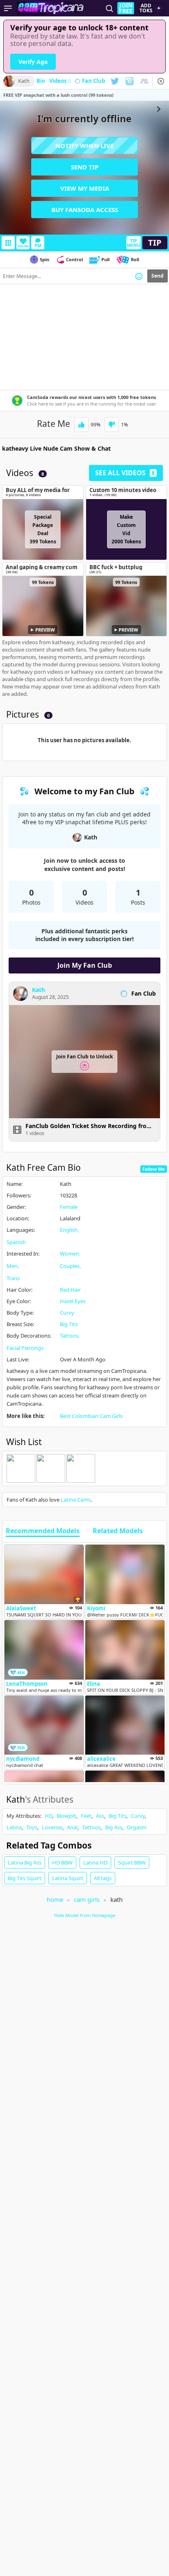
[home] (52, 8)
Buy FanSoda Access (85, 210)
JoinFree (126, 8)
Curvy (67, 1313)
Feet (86, 1816)
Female (69, 1207)
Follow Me (154, 1169)
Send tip (85, 167)
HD (48, 1816)
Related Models (118, 1531)
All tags (103, 1878)
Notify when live (84, 146)
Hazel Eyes (73, 1301)
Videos (60, 81)
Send (158, 276)
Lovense (52, 1827)
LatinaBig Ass (25, 1862)
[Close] (161, 81)
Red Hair (70, 1290)
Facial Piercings (25, 1348)
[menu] (8, 8)
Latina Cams (76, 1500)
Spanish (16, 1242)
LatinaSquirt (68, 1878)
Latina (14, 1827)
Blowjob (66, 1816)
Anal (72, 1827)
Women (70, 1254)
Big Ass (114, 1827)
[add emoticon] (139, 276)
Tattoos (69, 1336)
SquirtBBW (132, 1862)
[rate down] (112, 425)
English (69, 1230)
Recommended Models (43, 1531)
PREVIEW (45, 630)
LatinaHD (95, 1862)
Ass (100, 1816)
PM (38, 245)
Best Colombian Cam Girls (91, 1416)
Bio (41, 81)
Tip (155, 243)
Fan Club (94, 81)
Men (12, 1266)
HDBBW (62, 1862)
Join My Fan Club (85, 965)
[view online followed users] (110, 8)
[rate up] (81, 425)
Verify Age (33, 62)
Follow (23, 246)
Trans (13, 1278)
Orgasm (137, 1827)
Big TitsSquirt (25, 1878)
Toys (32, 1827)
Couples (70, 1266)
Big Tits (69, 1324)
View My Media (85, 188)
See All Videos (125, 473)
